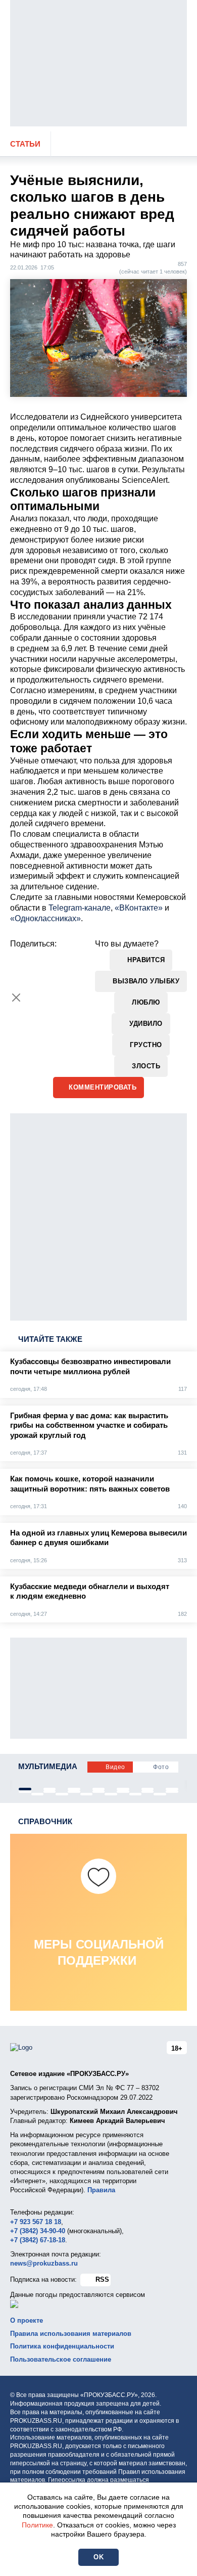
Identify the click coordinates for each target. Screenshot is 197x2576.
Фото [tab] (161, 1767)
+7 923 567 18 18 (36, 2222)
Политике (37, 2525)
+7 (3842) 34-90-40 (38, 2231)
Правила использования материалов (71, 2334)
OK (98, 2557)
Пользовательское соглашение (61, 2359)
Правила (101, 2190)
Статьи (25, 144)
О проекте (27, 2320)
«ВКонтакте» (139, 908)
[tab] (25, 1789)
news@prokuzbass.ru (44, 2263)
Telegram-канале (80, 908)
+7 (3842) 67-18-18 (38, 2240)
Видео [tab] (115, 1767)
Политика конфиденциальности (62, 2346)
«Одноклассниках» (45, 918)
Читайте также (50, 1339)
